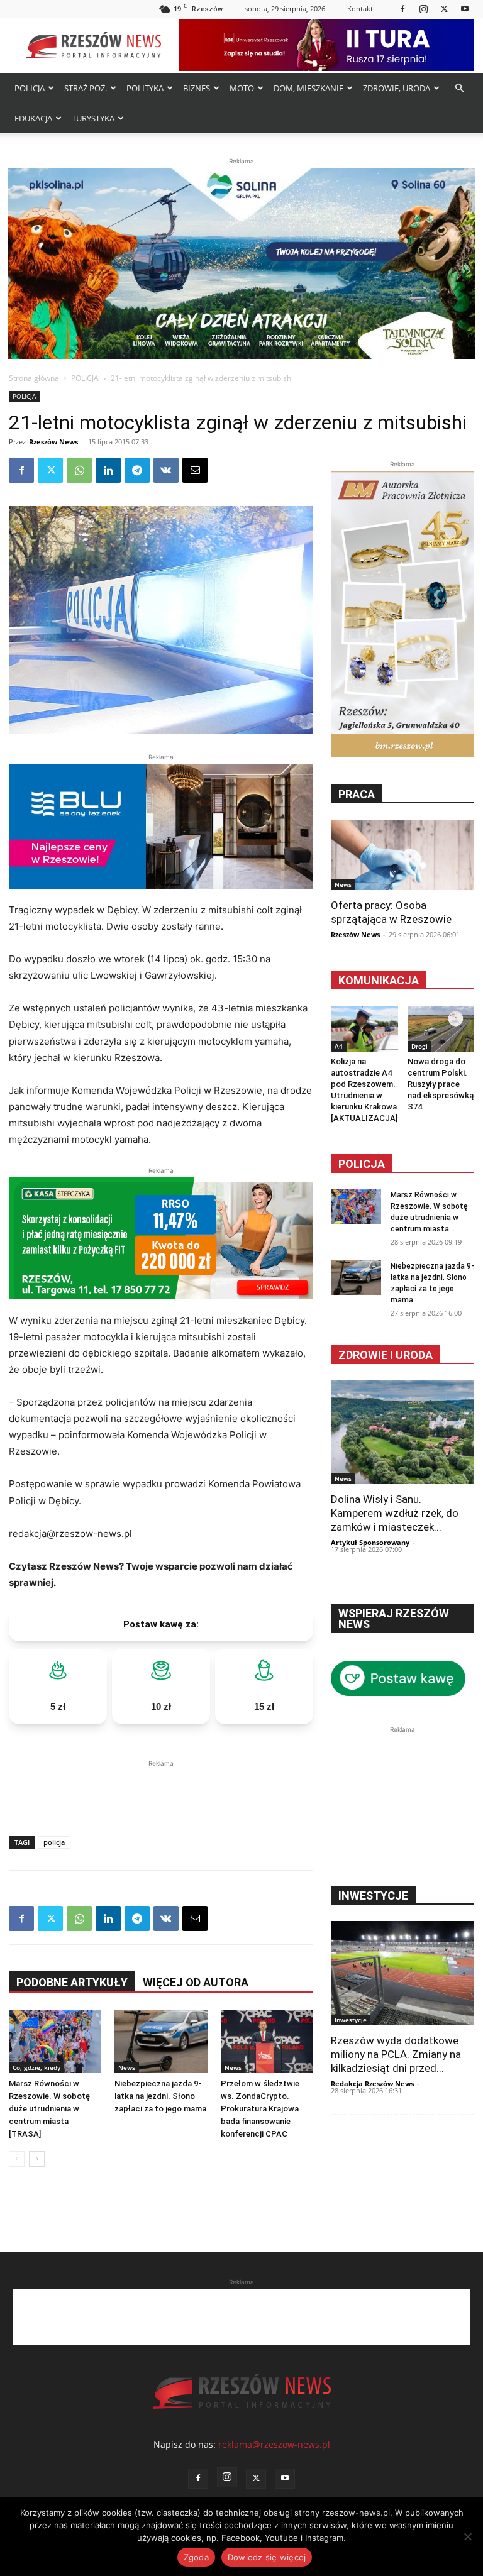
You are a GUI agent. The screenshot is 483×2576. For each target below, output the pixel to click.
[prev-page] (17, 2159)
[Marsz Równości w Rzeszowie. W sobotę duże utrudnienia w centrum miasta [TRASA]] (55, 2041)
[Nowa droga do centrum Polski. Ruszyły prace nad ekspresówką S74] (441, 1029)
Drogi (419, 1046)
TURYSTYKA (93, 118)
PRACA (357, 794)
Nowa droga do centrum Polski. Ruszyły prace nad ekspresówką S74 (441, 1084)
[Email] (195, 470)
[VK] (166, 470)
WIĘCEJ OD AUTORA (196, 1982)
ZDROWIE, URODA (397, 88)
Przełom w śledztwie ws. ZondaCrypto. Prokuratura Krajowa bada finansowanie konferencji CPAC (260, 2109)
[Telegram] (137, 470)
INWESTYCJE (373, 1896)
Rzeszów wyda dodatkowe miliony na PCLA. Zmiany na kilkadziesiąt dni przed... (396, 2054)
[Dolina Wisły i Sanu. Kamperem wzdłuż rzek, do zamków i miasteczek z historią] (402, 1432)
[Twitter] (444, 8)
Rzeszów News (53, 442)
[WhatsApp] (79, 470)
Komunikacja (379, 980)
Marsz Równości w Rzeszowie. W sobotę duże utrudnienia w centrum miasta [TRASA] (49, 2109)
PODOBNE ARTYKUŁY (72, 1982)
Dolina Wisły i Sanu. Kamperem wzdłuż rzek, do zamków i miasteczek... (395, 1513)
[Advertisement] (161, 1789)
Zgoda (196, 2557)
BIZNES (197, 88)
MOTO (242, 88)
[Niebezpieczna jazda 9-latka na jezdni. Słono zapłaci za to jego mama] (161, 2041)
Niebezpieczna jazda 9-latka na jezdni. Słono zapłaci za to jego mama (160, 2096)
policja (54, 1842)
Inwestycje (351, 2020)
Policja (362, 1164)
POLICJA (30, 88)
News (127, 2067)
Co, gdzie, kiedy (36, 2067)
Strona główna (34, 378)
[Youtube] (465, 8)
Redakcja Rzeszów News (372, 2083)
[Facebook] (402, 8)
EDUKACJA (33, 118)
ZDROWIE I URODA (386, 1355)
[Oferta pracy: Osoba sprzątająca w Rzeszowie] (402, 855)
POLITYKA (145, 88)
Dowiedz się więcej (267, 2557)
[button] (459, 88)
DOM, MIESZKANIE (308, 88)
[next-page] (37, 2159)
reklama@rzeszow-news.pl (274, 2444)
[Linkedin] (108, 470)
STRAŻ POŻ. (86, 88)
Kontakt (360, 8)
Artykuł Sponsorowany (370, 1542)
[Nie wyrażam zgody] (467, 2536)
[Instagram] (423, 8)
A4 (339, 1046)
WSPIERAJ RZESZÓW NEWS (394, 1619)
